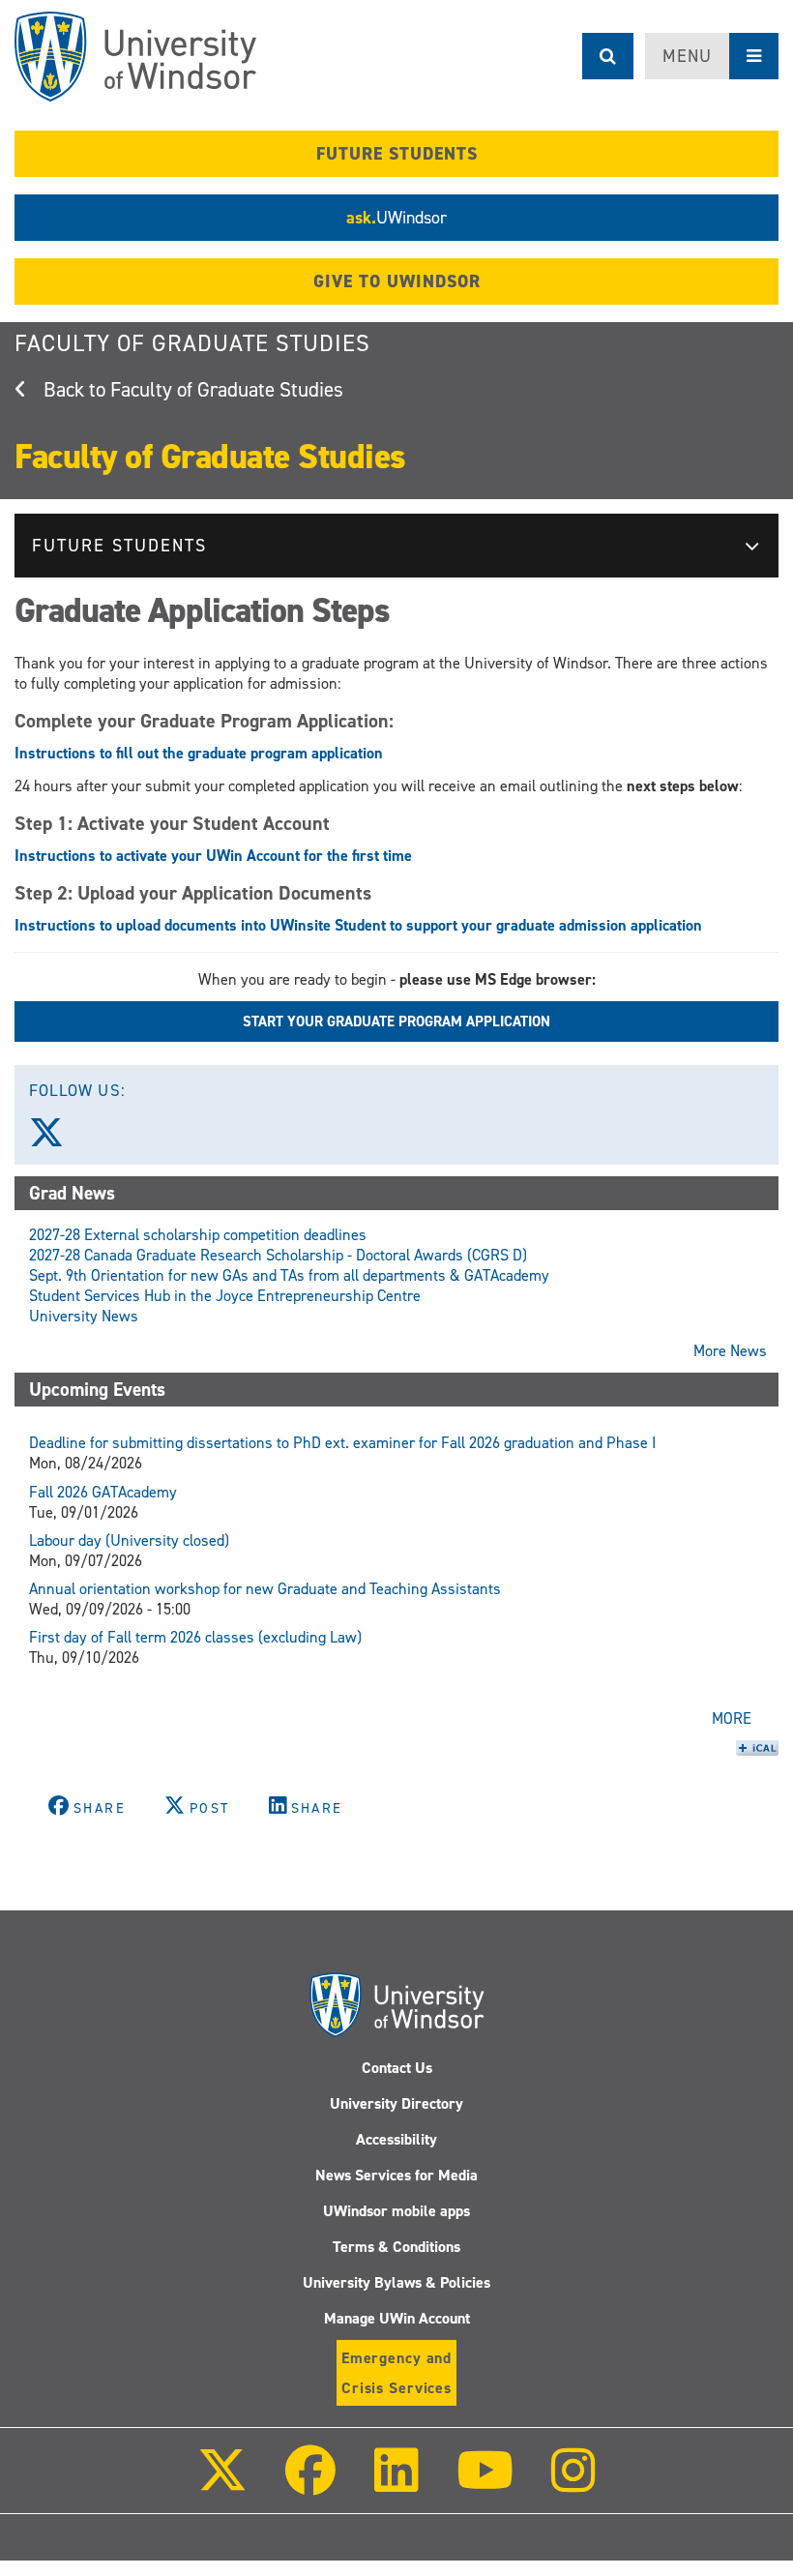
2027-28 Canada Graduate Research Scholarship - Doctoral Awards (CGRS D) (278, 1255)
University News (84, 1316)
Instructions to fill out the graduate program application (199, 753)
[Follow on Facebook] (310, 2484)
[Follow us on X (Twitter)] (55, 1140)
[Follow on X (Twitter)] (222, 2484)
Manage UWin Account (397, 2318)
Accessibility (396, 2139)
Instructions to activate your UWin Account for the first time (213, 856)
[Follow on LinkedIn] (396, 2484)
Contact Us (397, 2068)
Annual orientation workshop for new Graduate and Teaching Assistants (265, 1589)
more (732, 1718)
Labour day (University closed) (129, 1540)
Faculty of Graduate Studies (192, 343)
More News (730, 1351)
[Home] (135, 57)
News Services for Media (396, 2175)
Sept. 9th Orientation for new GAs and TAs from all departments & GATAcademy (289, 1275)
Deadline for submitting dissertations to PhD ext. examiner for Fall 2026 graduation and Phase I (342, 1443)
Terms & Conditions (396, 2247)
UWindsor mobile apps (396, 2211)
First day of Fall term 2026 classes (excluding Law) (195, 1637)
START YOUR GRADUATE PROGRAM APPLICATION (396, 1022)
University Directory (396, 2103)
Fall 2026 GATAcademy (103, 1492)
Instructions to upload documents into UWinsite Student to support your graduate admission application (358, 925)
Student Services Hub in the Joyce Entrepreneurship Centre (225, 1296)
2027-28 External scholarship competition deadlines (198, 1235)
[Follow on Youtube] (485, 2484)
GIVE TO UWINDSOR (397, 281)
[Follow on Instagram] (573, 2484)
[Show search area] (608, 56)
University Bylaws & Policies (396, 2282)
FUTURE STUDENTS (397, 154)
